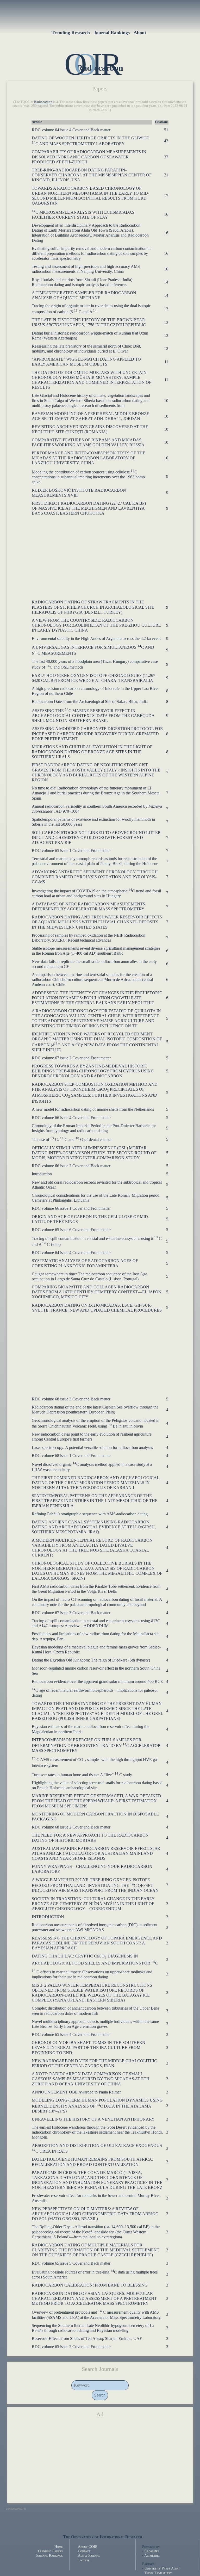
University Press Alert (162, 2568)
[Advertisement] (100, 555)
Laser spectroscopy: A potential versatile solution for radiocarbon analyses (92, 1447)
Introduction (42, 1174)
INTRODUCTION (48, 1917)
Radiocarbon (43, 102)
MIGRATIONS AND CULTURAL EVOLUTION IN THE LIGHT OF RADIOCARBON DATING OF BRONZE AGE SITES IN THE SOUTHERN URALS (92, 752)
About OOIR (88, 2547)
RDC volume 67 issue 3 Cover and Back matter (71, 1613)
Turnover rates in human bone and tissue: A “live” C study (82, 1775)
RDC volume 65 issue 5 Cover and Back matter (71, 2263)
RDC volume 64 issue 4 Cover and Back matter (71, 130)
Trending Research (71, 33)
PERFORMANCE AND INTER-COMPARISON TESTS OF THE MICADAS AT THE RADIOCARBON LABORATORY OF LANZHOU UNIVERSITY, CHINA (89, 458)
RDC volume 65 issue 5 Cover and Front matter (71, 2347)
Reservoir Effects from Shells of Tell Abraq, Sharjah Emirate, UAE (87, 2339)
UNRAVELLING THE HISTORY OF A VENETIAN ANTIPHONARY (93, 2119)
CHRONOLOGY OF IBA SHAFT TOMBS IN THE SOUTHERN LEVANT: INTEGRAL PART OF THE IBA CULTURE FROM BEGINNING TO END (89, 2047)
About (140, 33)
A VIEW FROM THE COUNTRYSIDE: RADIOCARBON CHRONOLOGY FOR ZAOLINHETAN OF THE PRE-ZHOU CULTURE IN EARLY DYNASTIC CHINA (96, 625)
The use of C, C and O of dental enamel (72, 1139)
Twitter (84, 2560)
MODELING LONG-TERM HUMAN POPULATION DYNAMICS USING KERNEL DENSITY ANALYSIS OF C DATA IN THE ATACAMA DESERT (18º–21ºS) (97, 2106)
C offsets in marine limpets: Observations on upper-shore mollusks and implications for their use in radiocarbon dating (92, 1974)
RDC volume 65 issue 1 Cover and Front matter (71, 851)
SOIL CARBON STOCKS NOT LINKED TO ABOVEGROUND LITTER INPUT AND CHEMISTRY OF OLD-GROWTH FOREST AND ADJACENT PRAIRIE (96, 838)
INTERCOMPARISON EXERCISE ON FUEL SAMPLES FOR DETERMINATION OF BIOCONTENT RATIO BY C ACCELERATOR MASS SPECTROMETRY (96, 1745)
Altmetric (152, 2555)
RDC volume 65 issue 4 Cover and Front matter (71, 2034)
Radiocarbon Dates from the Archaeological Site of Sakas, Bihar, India (90, 702)
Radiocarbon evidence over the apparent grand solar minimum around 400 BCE (97, 1681)
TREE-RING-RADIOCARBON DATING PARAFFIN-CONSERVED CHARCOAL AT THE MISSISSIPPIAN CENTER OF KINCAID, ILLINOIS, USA (92, 175)
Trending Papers (50, 2551)
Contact (84, 2551)
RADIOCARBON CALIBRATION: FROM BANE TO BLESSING (90, 2285)
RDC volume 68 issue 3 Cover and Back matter (71, 1399)
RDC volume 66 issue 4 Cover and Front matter (71, 1118)
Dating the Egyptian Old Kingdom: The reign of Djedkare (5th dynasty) (91, 1660)
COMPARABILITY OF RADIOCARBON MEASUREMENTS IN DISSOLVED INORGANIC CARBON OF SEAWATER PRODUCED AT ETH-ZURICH (89, 157)
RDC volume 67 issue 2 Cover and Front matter (71, 1058)
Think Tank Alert (158, 2573)
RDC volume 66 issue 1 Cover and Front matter (71, 1208)
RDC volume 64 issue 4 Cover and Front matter (71, 1253)
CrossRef (152, 2551)
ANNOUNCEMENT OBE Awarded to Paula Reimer (76, 2092)
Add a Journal (89, 2555)
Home (59, 2547)
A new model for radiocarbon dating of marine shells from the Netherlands (93, 1109)
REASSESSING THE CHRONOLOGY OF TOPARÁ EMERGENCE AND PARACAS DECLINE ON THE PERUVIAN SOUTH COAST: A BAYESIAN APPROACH (97, 1943)
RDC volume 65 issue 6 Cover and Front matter (71, 1230)
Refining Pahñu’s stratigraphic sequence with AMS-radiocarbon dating (90, 1514)
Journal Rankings (112, 33)
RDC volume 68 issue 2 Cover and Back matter (71, 1827)
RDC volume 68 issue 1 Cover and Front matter (71, 1456)
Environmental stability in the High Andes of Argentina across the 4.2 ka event (96, 638)
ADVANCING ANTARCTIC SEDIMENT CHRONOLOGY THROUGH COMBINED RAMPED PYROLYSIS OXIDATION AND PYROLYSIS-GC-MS (95, 877)
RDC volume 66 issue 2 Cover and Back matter (71, 1166)
